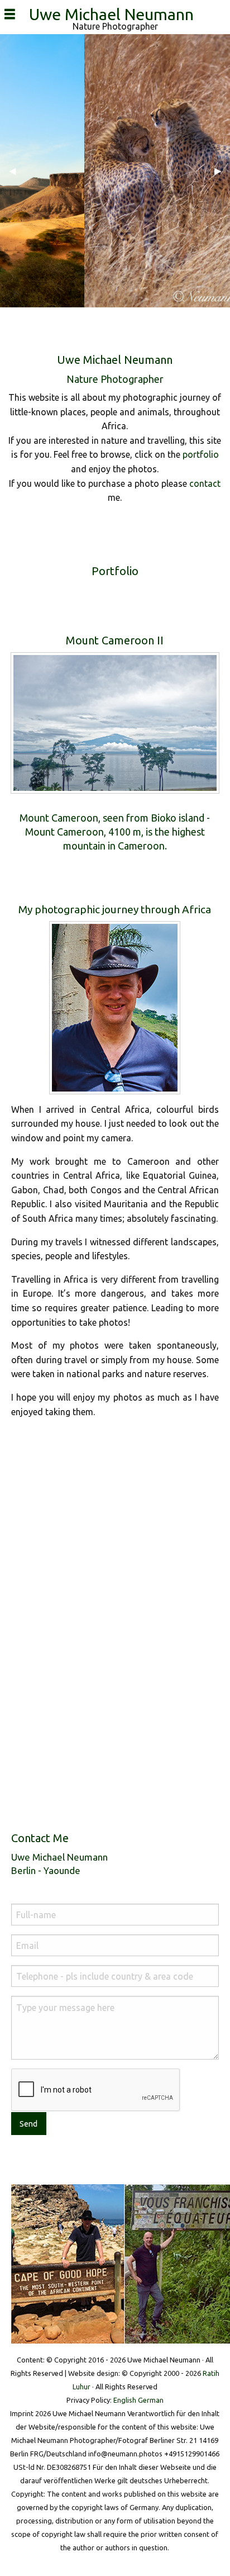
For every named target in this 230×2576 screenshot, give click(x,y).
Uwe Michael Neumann (115, 14)
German (151, 2400)
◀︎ (17, 170)
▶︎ (222, 170)
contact (205, 483)
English (125, 2400)
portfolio (201, 454)
